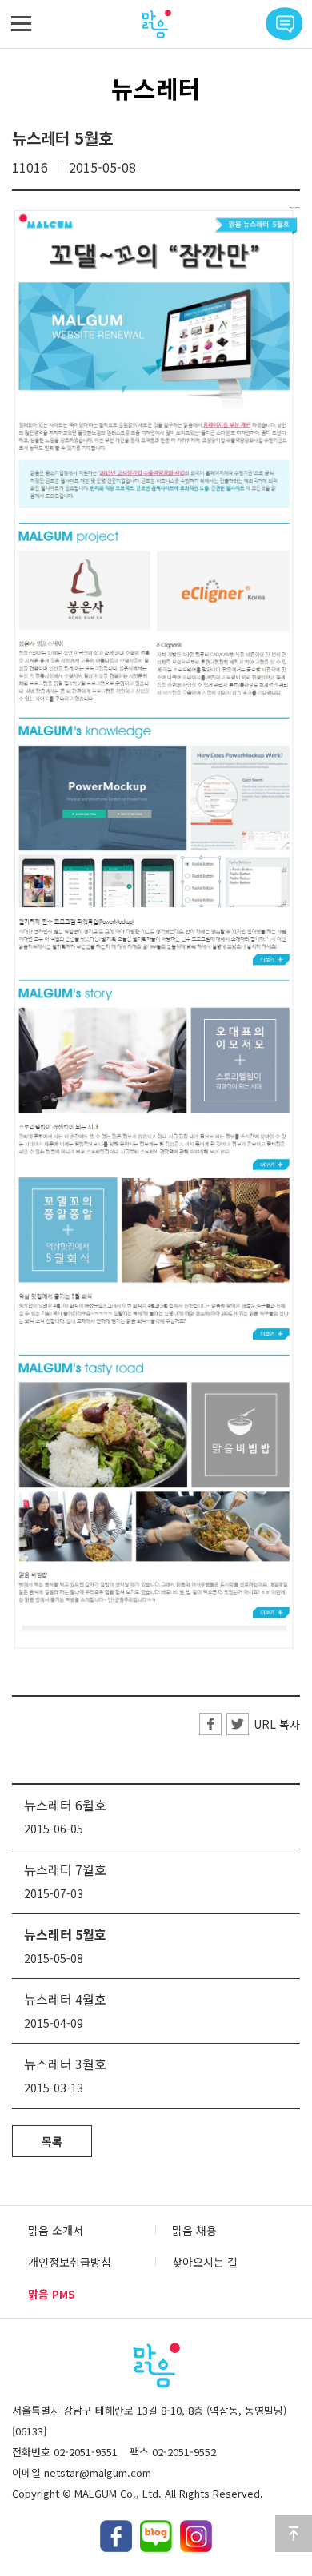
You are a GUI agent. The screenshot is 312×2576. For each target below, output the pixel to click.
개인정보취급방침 (70, 2262)
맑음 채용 (194, 2230)
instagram (196, 2536)
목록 (52, 2141)
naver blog (156, 2536)
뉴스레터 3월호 (65, 2064)
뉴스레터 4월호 (65, 1999)
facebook (116, 2536)
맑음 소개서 (56, 2230)
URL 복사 (277, 1724)
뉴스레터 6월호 (65, 1805)
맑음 (156, 24)
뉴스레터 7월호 (65, 1869)
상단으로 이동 (294, 2534)
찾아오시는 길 (205, 2262)
